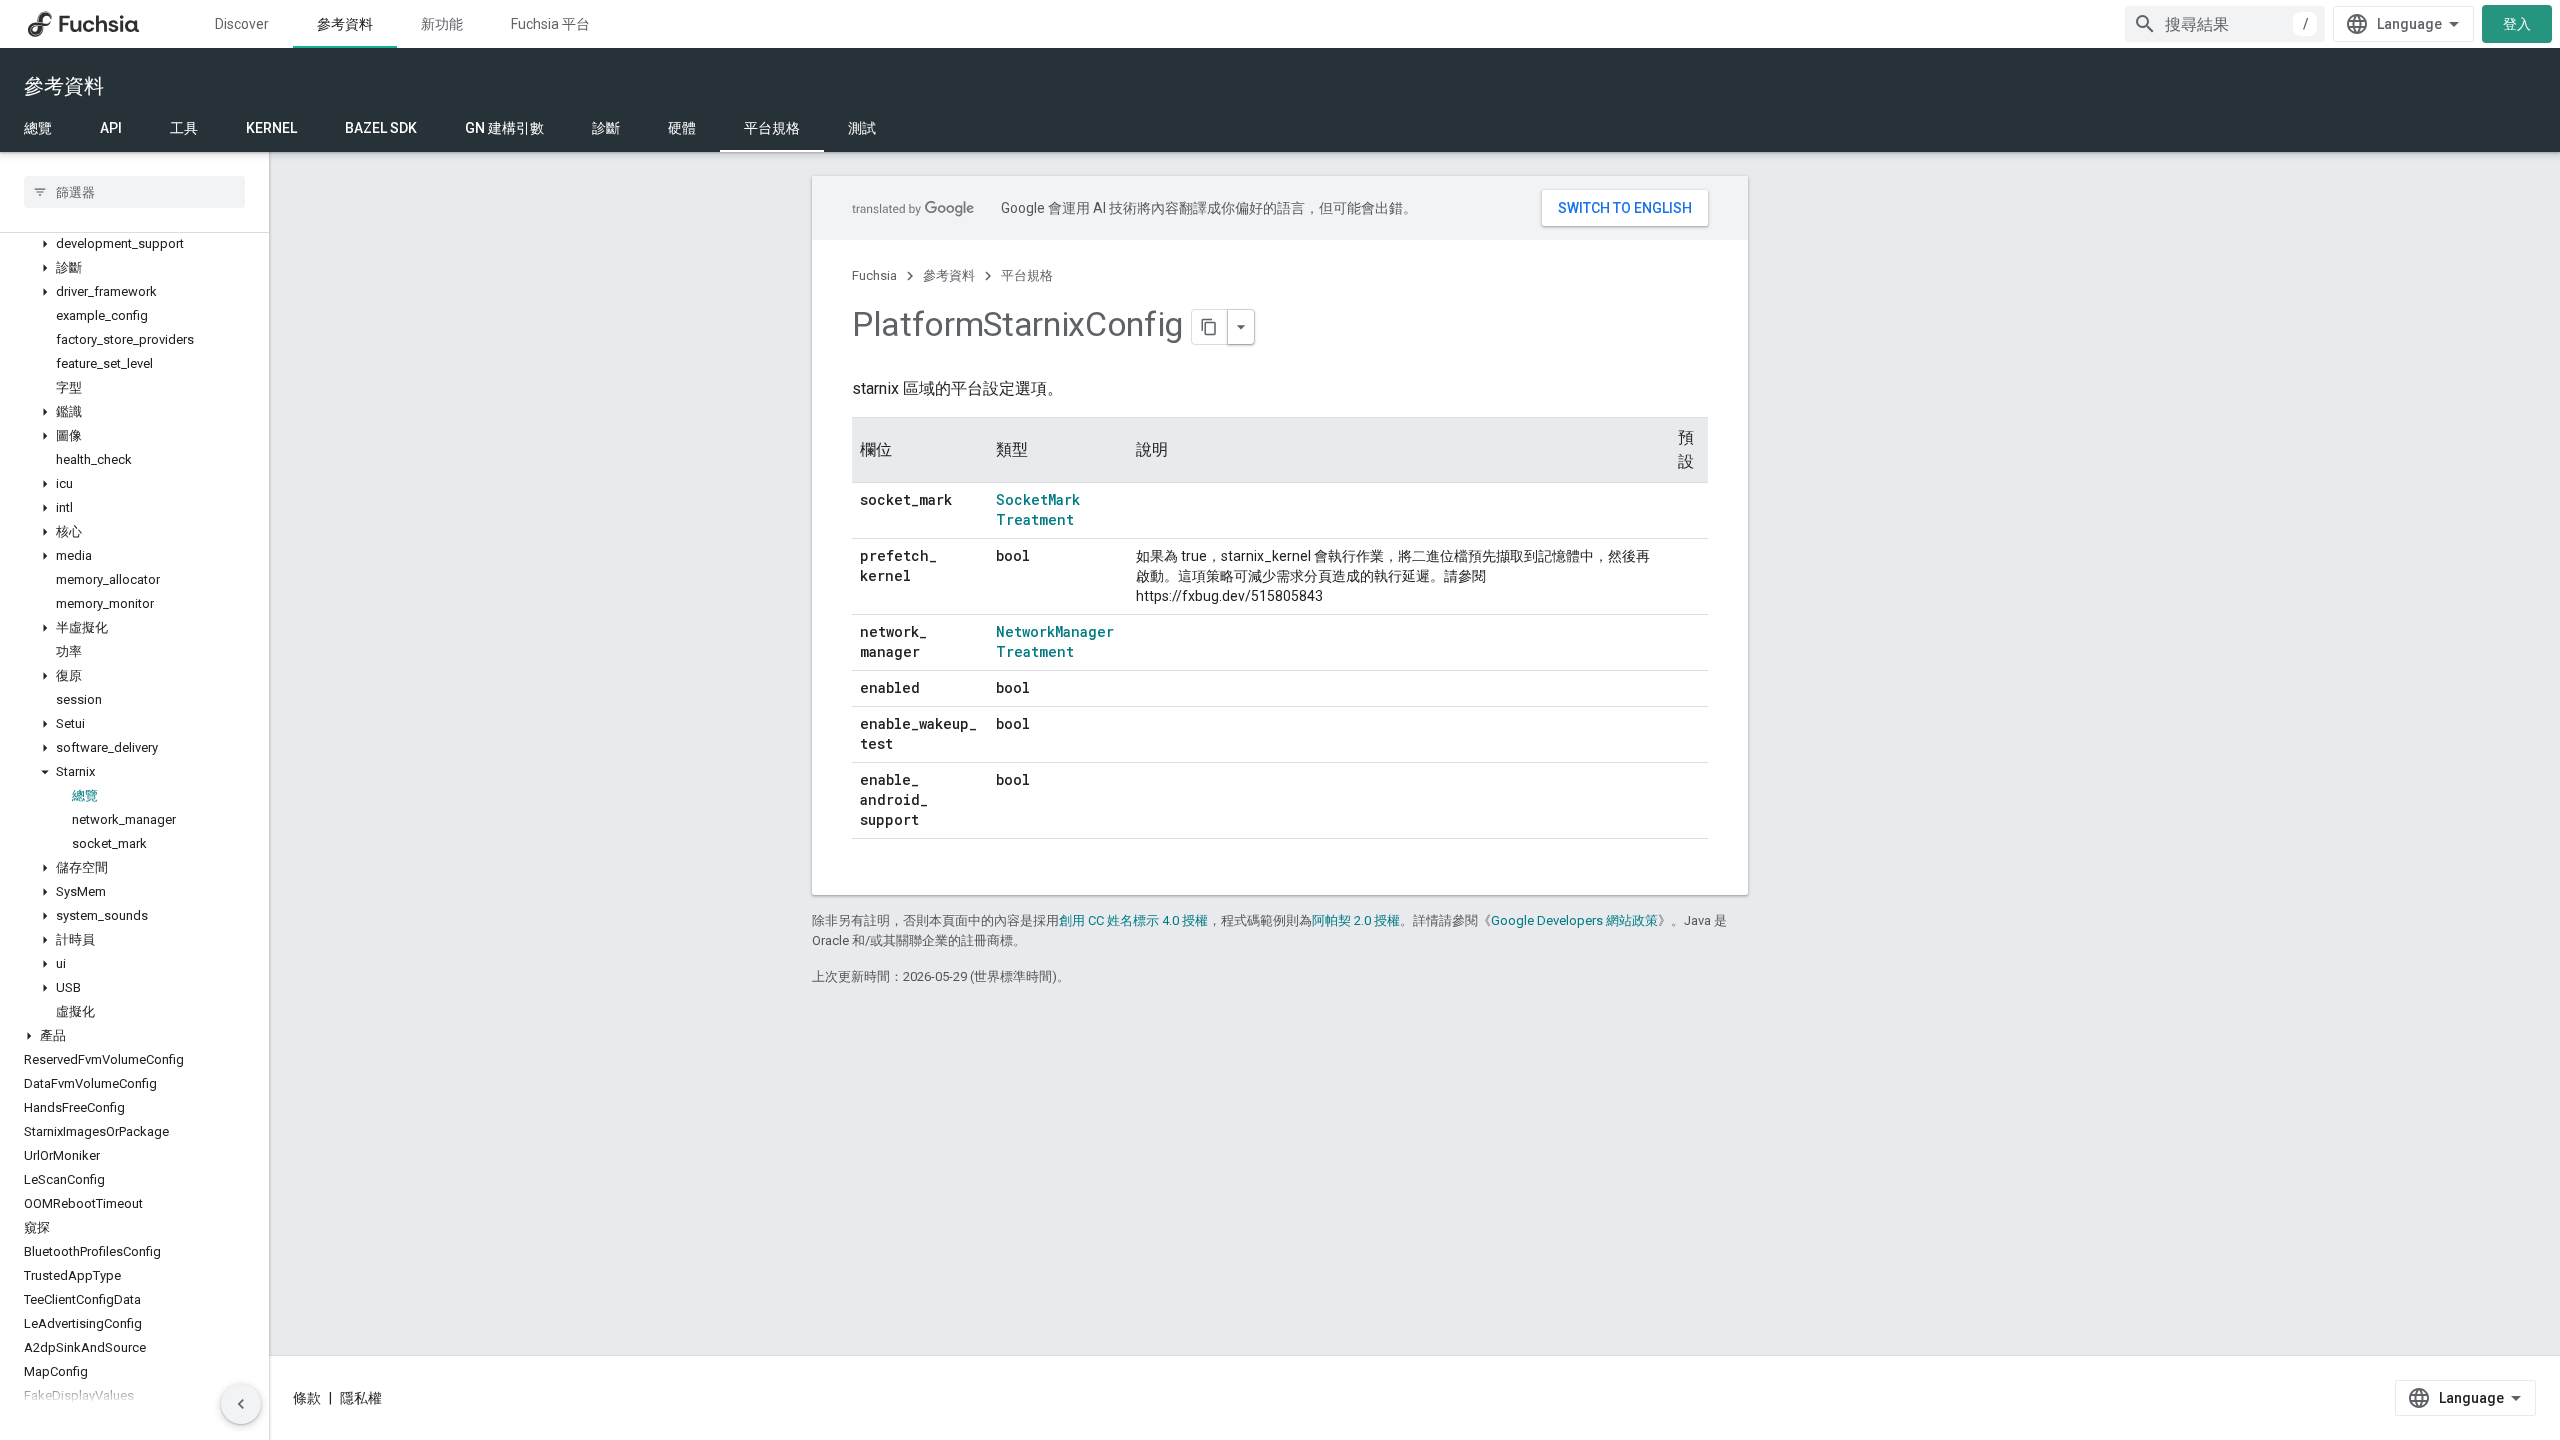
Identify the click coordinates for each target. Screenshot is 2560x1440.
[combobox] (2225, 24)
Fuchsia (874, 275)
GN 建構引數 (504, 128)
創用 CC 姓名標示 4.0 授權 (1133, 920)
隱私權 (361, 1398)
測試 (862, 128)
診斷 (606, 128)
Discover (242, 24)
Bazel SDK (381, 128)
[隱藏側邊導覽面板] (241, 1404)
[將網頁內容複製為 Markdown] (1210, 327)
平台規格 (772, 128)
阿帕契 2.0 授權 (1356, 920)
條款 (307, 1398)
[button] (134, 244)
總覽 (38, 128)
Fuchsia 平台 (550, 24)
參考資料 (345, 24)
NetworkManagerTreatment (1055, 641)
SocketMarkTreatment (1038, 509)
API (111, 128)
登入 (2517, 24)
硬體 (682, 128)
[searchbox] (134, 192)
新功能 (442, 24)
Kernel (271, 128)
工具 (184, 128)
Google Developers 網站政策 (1574, 920)
